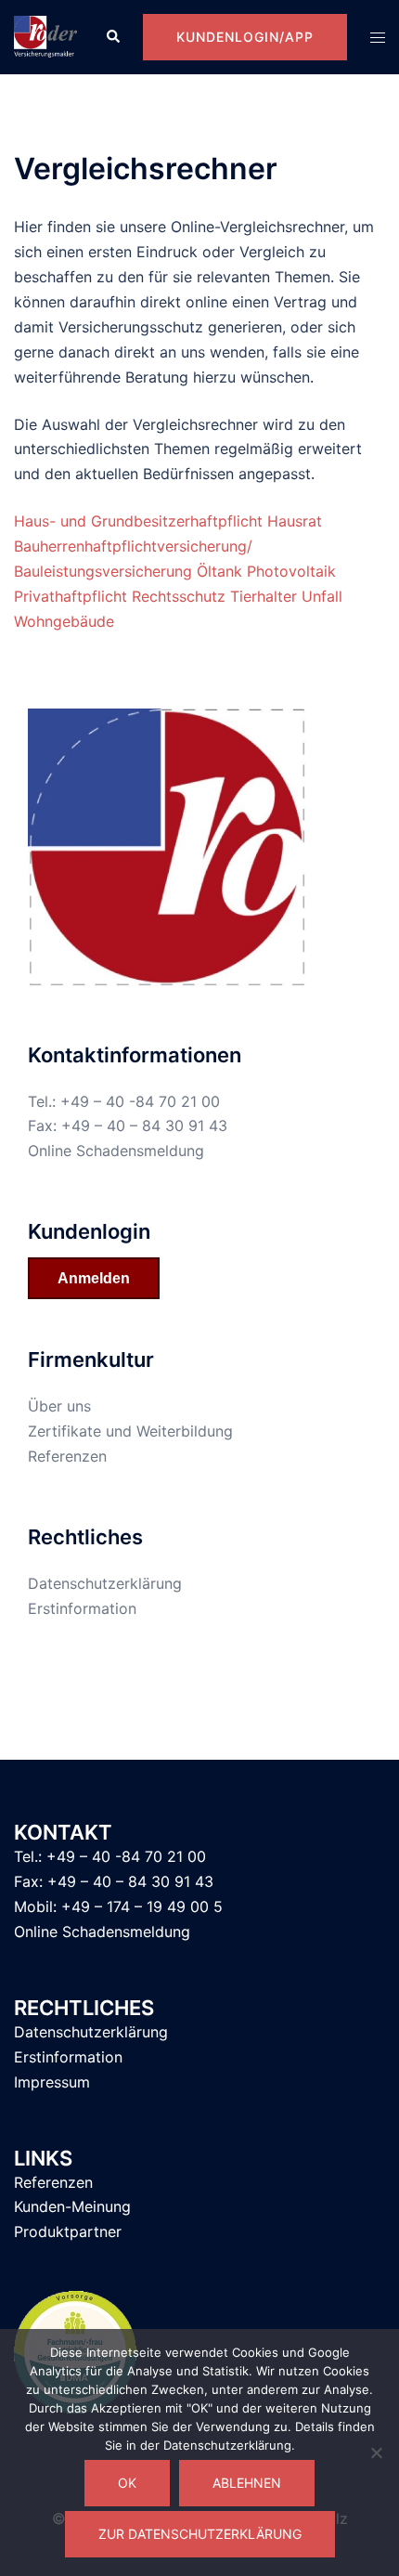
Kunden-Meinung (72, 2206)
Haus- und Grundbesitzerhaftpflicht (138, 521)
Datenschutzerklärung (105, 1583)
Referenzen (67, 1456)
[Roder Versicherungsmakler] (45, 35)
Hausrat (295, 521)
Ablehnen (247, 2483)
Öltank (219, 571)
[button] (112, 37)
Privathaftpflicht (71, 596)
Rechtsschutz (179, 596)
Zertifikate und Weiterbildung (130, 1431)
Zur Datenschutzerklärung (200, 2534)
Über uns (59, 1406)
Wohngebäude (64, 621)
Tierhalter (264, 596)
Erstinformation (82, 1608)
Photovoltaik (291, 571)
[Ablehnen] (376, 2452)
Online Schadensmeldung (116, 1151)
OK (127, 2483)
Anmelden (94, 1278)
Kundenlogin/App (245, 37)
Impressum (52, 2082)
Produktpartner (68, 2231)
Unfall (322, 596)
